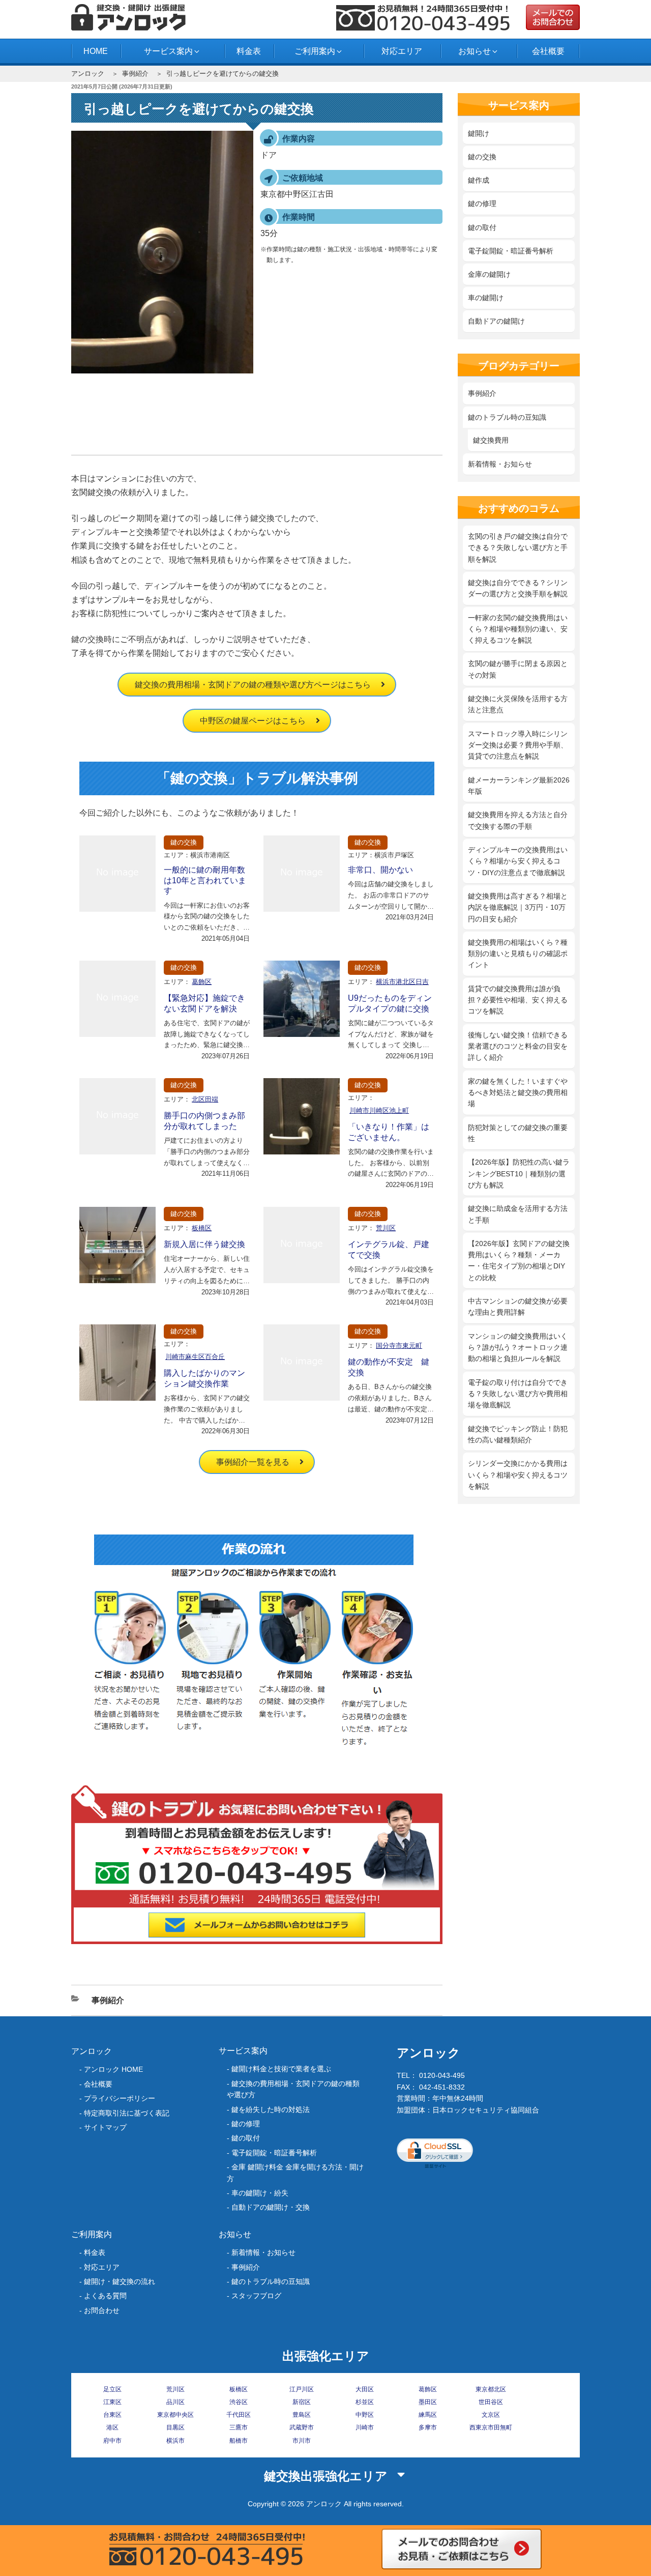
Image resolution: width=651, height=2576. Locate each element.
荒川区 (386, 1228)
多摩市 (428, 2427)
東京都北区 (491, 2389)
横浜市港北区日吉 (402, 982)
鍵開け (479, 133)
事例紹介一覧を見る (253, 1462)
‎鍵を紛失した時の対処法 (271, 2109)
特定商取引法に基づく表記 (127, 2113)
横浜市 (175, 2441)
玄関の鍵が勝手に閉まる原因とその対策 (518, 669)
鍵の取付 (482, 227)
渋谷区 (239, 2402)
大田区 (365, 2389)
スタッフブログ (256, 2296)
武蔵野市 (302, 2427)
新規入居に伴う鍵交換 (204, 1244)
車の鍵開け (486, 298)
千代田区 (239, 2415)
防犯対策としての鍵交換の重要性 (518, 1133)
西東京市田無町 (491, 2427)
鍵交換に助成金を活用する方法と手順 (518, 1214)
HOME (96, 51)
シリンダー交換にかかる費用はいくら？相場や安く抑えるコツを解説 (518, 1475)
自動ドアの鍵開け (496, 321)
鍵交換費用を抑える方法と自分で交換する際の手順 (518, 820)
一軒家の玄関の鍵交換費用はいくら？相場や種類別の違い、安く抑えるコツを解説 (518, 629)
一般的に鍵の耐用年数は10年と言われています (205, 880)
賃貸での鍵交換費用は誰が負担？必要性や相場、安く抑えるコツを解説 (518, 1000)
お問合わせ (102, 2310)
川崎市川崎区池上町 (379, 1110)
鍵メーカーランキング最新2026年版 (519, 786)
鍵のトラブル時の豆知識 (507, 417)
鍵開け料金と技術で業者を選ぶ (281, 2069)
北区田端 (205, 1099)
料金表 (249, 51)
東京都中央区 (175, 2415)
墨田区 (428, 2402)
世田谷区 (491, 2402)
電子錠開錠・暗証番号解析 (511, 251)
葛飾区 (202, 982)
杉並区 (365, 2402)
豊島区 (302, 2415)
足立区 (112, 2389)
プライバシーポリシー (120, 2098)
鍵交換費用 (491, 440)
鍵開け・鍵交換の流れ (120, 2281)
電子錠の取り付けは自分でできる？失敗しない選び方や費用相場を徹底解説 (518, 1394)
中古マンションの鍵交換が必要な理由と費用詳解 (518, 1307)
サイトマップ (105, 2127)
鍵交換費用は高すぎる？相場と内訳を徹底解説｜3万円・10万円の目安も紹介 (518, 907)
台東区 (112, 2415)
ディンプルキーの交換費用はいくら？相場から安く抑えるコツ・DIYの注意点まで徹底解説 (518, 861)
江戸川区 (302, 2389)
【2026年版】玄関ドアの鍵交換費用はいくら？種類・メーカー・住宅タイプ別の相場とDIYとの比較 (519, 1261)
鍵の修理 (482, 204)
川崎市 (365, 2427)
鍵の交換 (184, 842)
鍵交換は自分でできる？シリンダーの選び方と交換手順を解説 (518, 588)
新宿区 (302, 2402)
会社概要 (548, 51)
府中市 (112, 2441)
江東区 (112, 2402)
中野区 (365, 2415)
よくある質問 (105, 2296)
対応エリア (402, 51)
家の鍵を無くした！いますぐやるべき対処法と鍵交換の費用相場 (518, 1093)
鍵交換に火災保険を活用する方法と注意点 (518, 704)
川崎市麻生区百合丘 (195, 1357)
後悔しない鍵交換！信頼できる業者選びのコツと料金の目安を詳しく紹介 (518, 1046)
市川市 (302, 2441)
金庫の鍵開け (489, 274)
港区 (112, 2427)
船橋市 (239, 2441)
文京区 (491, 2415)
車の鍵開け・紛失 (260, 2193)
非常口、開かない (380, 870)
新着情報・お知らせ (500, 464)
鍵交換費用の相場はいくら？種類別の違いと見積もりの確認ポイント (518, 954)
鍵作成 (479, 180)
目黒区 (175, 2427)
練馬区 (428, 2415)
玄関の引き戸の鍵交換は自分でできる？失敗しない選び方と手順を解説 (518, 548)
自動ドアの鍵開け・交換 (271, 2207)
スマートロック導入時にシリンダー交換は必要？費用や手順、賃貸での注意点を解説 (518, 745)
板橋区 (202, 1228)
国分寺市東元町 (399, 1345)
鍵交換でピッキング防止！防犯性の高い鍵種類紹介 (518, 1434)
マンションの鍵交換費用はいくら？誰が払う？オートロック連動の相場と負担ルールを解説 (518, 1348)
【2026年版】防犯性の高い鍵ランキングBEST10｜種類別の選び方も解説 (519, 1174)
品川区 (175, 2402)
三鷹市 (239, 2427)
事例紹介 (135, 74)
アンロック (88, 74)
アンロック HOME (113, 2069)
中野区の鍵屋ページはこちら (253, 721)
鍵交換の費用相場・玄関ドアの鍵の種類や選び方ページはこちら (253, 685)
